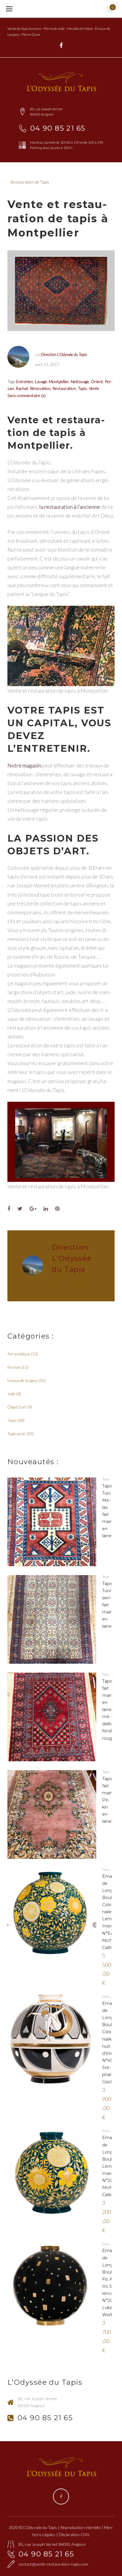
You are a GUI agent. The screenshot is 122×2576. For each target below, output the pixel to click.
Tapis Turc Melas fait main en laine (107, 1511)
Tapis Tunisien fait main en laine (107, 1605)
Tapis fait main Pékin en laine (107, 1800)
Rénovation (40, 388)
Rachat (22, 388)
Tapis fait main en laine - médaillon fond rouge (109, 1710)
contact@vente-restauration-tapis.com (53, 2564)
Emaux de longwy (23, 1380)
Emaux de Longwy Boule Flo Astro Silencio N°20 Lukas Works (111, 2283)
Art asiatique (19, 1354)
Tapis (82, 388)
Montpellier (59, 381)
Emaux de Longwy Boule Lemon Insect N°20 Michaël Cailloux (111, 2166)
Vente (94, 388)
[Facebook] (61, 46)
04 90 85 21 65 (58, 128)
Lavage (41, 381)
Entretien (25, 381)
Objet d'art (17, 1407)
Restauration (64, 388)
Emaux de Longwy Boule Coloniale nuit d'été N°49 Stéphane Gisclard (111, 2043)
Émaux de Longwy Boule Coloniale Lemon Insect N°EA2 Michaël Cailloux (111, 1912)
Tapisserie (16, 1434)
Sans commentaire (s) (27, 395)
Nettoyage (80, 381)
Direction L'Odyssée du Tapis (64, 354)
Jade (11, 1394)
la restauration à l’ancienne (70, 507)
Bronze (14, 1367)
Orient (97, 381)
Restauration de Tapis (30, 182)
